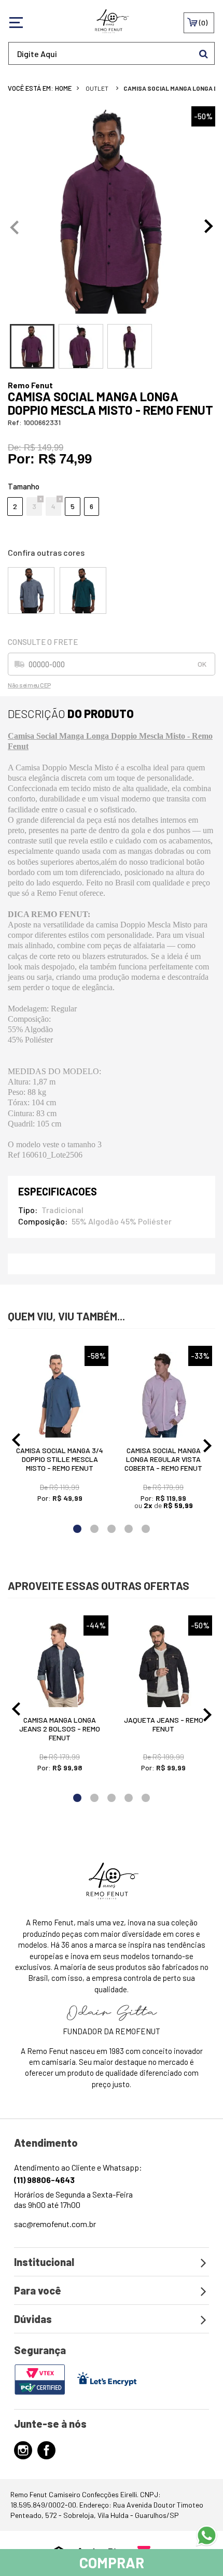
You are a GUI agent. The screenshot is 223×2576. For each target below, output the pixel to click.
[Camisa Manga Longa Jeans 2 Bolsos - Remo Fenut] (60, 1664)
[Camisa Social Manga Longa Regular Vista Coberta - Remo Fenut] (163, 1395)
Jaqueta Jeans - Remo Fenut (164, 1724)
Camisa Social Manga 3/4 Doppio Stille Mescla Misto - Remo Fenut (60, 1459)
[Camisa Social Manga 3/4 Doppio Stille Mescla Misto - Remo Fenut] (60, 1395)
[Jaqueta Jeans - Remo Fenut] (163, 1664)
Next (209, 227)
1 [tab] (78, 1529)
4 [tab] (129, 1529)
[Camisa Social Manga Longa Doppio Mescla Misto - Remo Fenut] (31, 590)
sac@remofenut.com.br (55, 2224)
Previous (14, 227)
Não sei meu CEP (29, 685)
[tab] (32, 346)
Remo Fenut (30, 385)
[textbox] (112, 53)
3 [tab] (112, 1529)
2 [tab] (95, 1529)
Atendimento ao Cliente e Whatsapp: (78, 2173)
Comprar (112, 2563)
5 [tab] (146, 1529)
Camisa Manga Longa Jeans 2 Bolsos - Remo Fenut (60, 1729)
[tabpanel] (112, 210)
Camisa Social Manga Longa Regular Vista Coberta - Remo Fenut (163, 1459)
